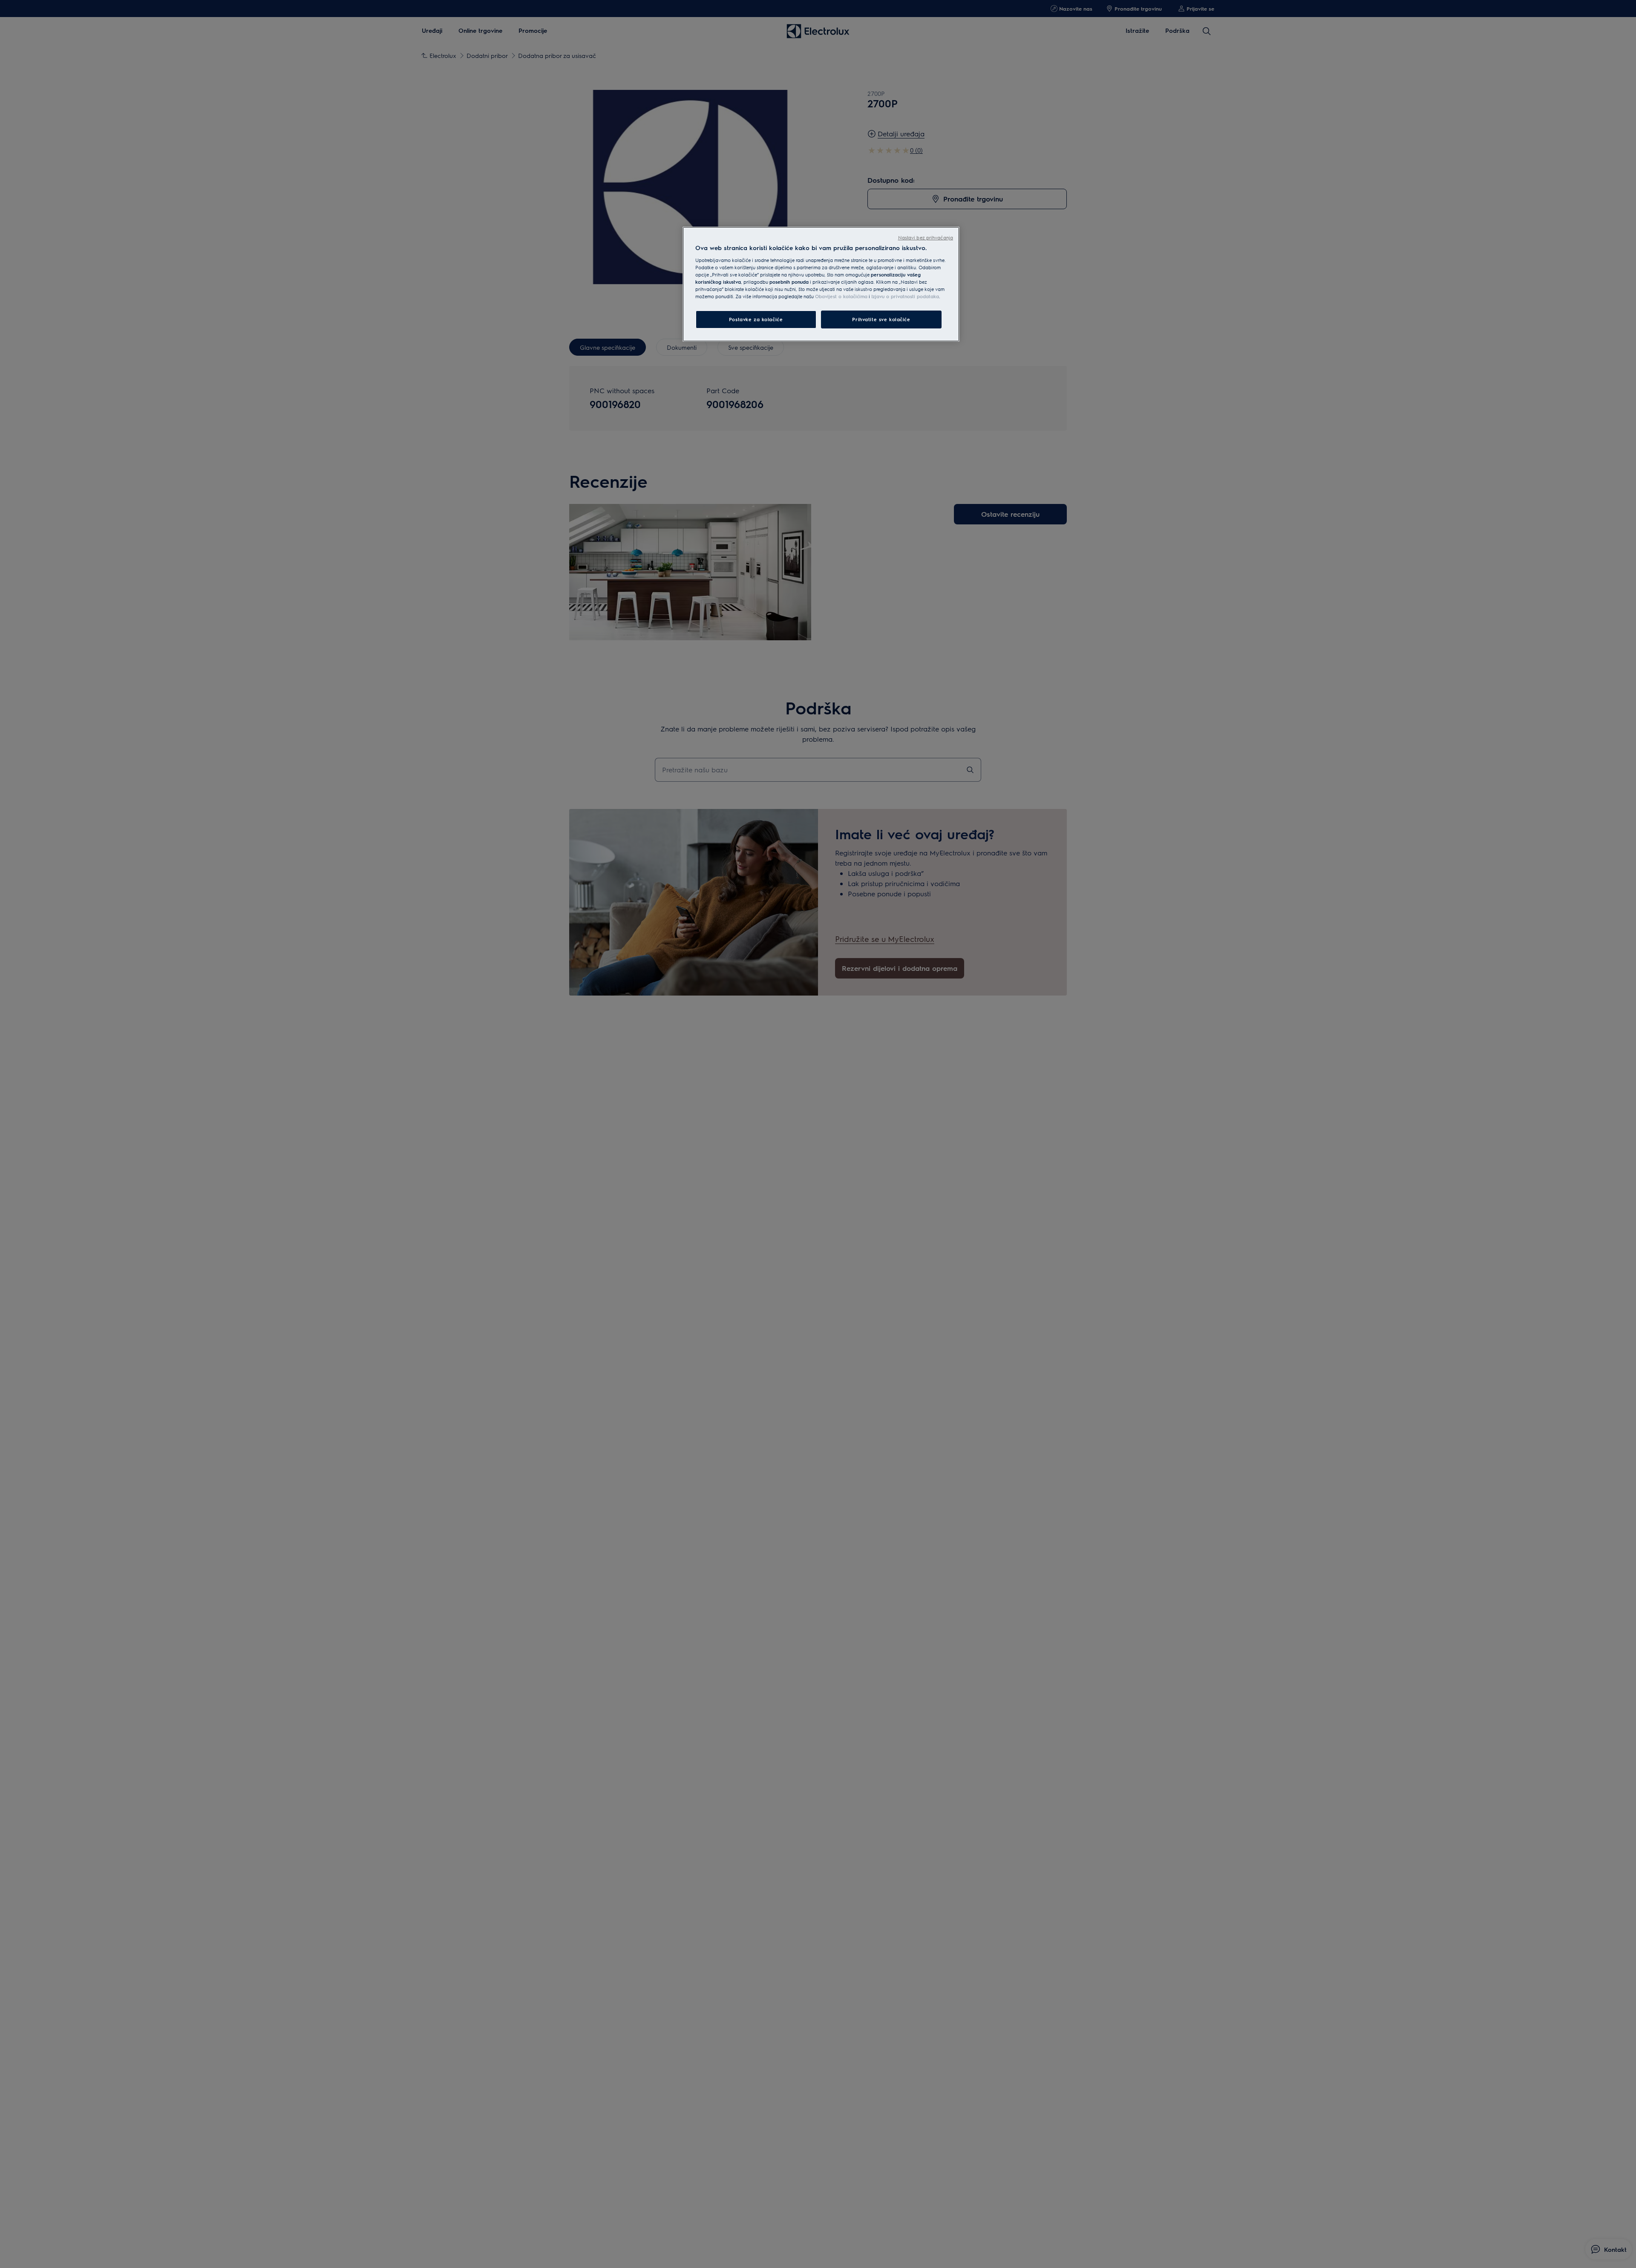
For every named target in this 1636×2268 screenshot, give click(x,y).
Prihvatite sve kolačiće (881, 319)
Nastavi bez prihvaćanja (926, 237)
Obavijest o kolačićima (841, 296)
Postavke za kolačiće (756, 319)
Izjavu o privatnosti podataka (905, 296)
